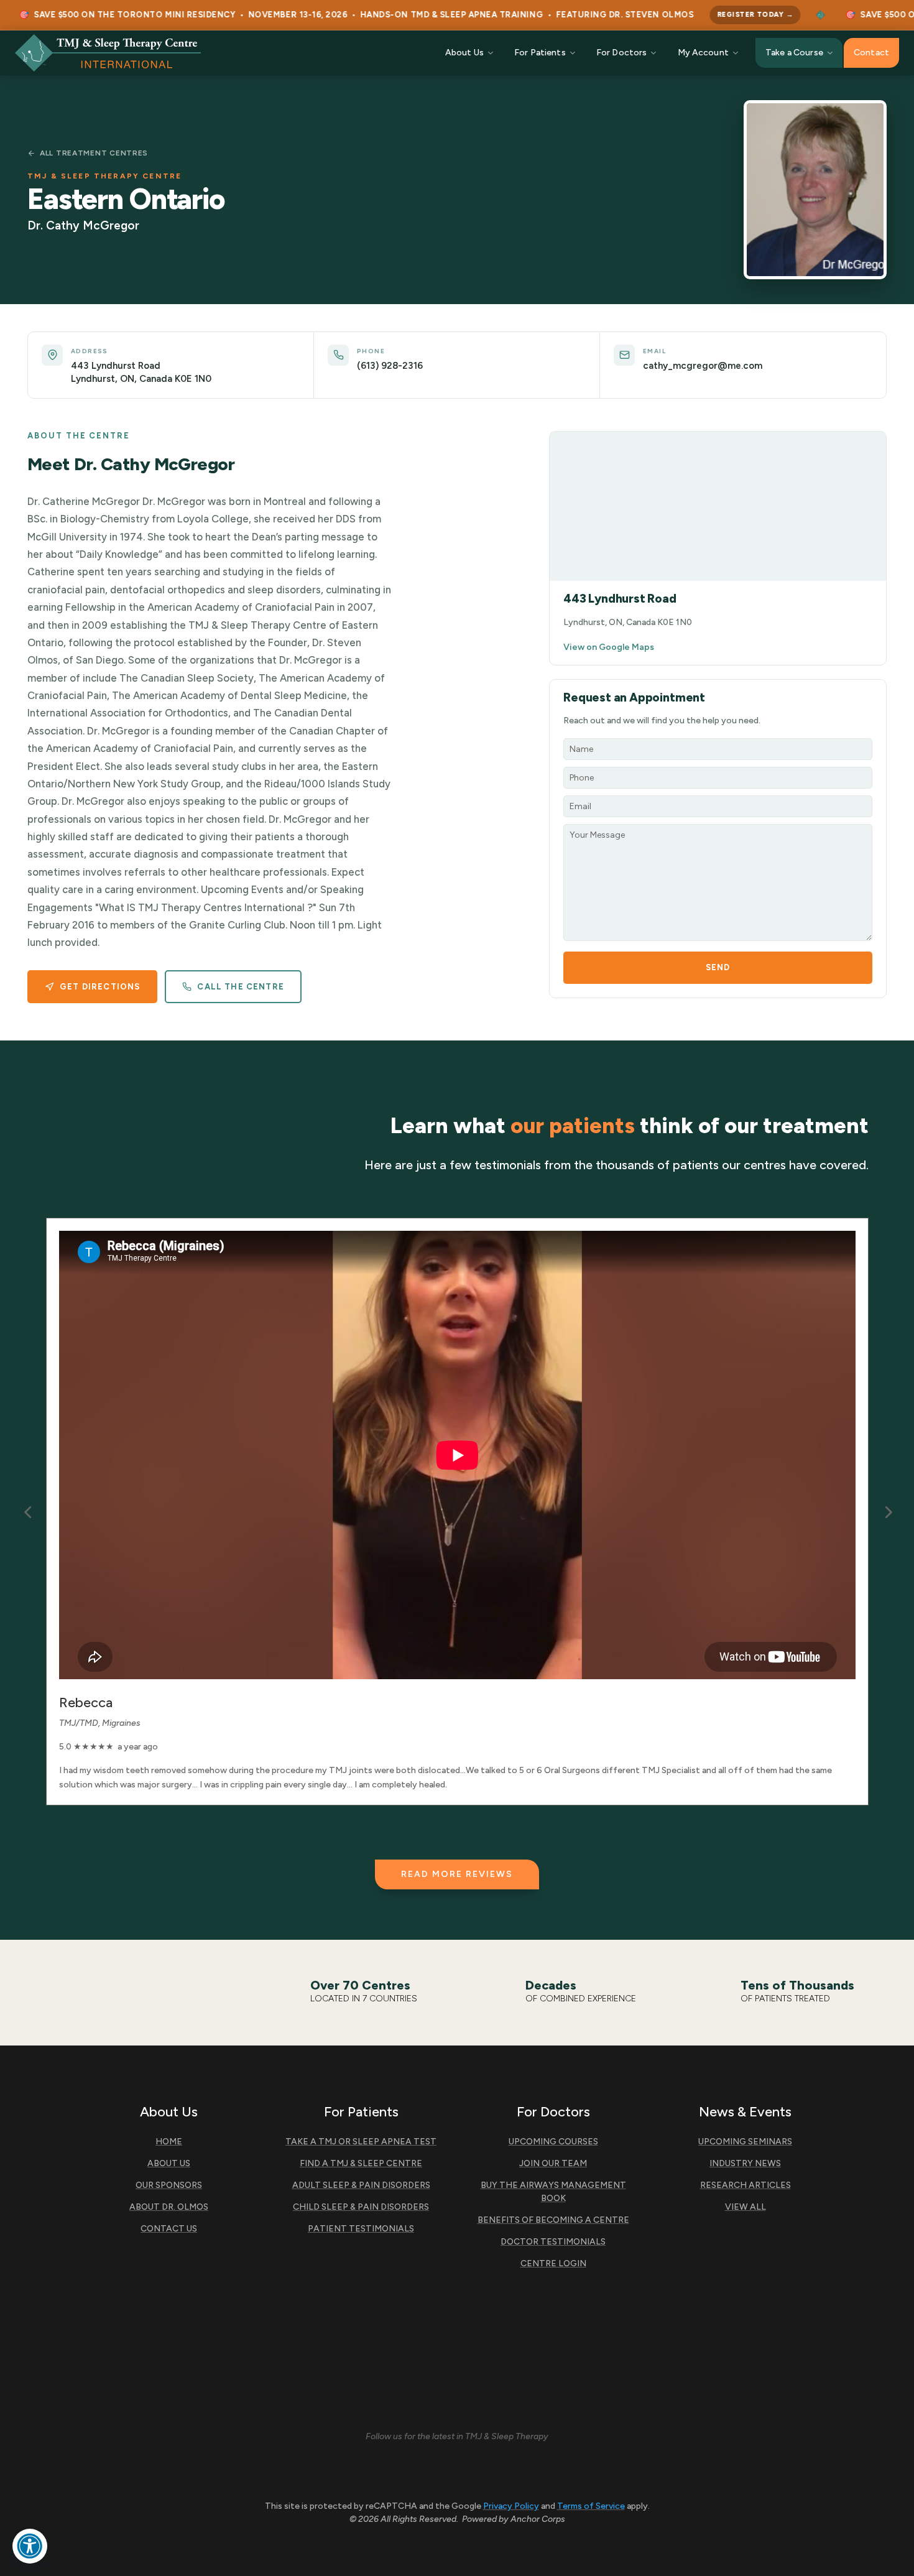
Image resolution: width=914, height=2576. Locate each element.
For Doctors (622, 53)
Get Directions (100, 987)
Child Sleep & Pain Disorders (361, 2207)
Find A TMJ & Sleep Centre (361, 2163)
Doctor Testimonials (553, 2242)
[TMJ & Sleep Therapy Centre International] (108, 53)
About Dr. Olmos (169, 2207)
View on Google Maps (609, 647)
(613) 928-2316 (390, 366)
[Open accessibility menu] (30, 2546)
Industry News (745, 2163)
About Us (464, 53)
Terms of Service (591, 2506)
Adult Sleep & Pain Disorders (361, 2185)
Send (718, 967)
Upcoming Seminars (745, 2142)
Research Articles (746, 2185)
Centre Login (553, 2263)
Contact (871, 53)
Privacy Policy (511, 2506)
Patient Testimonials (361, 2229)
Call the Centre (241, 987)
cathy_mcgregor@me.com (703, 366)
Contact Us (169, 2229)
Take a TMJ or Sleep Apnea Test (361, 2142)
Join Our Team (553, 2163)
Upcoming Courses (553, 2142)
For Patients (540, 53)
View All (746, 2207)
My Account (703, 53)
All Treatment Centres (94, 153)
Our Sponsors (169, 2185)
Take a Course (794, 53)
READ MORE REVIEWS (457, 1874)
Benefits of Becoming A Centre (553, 2220)
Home (169, 2142)
